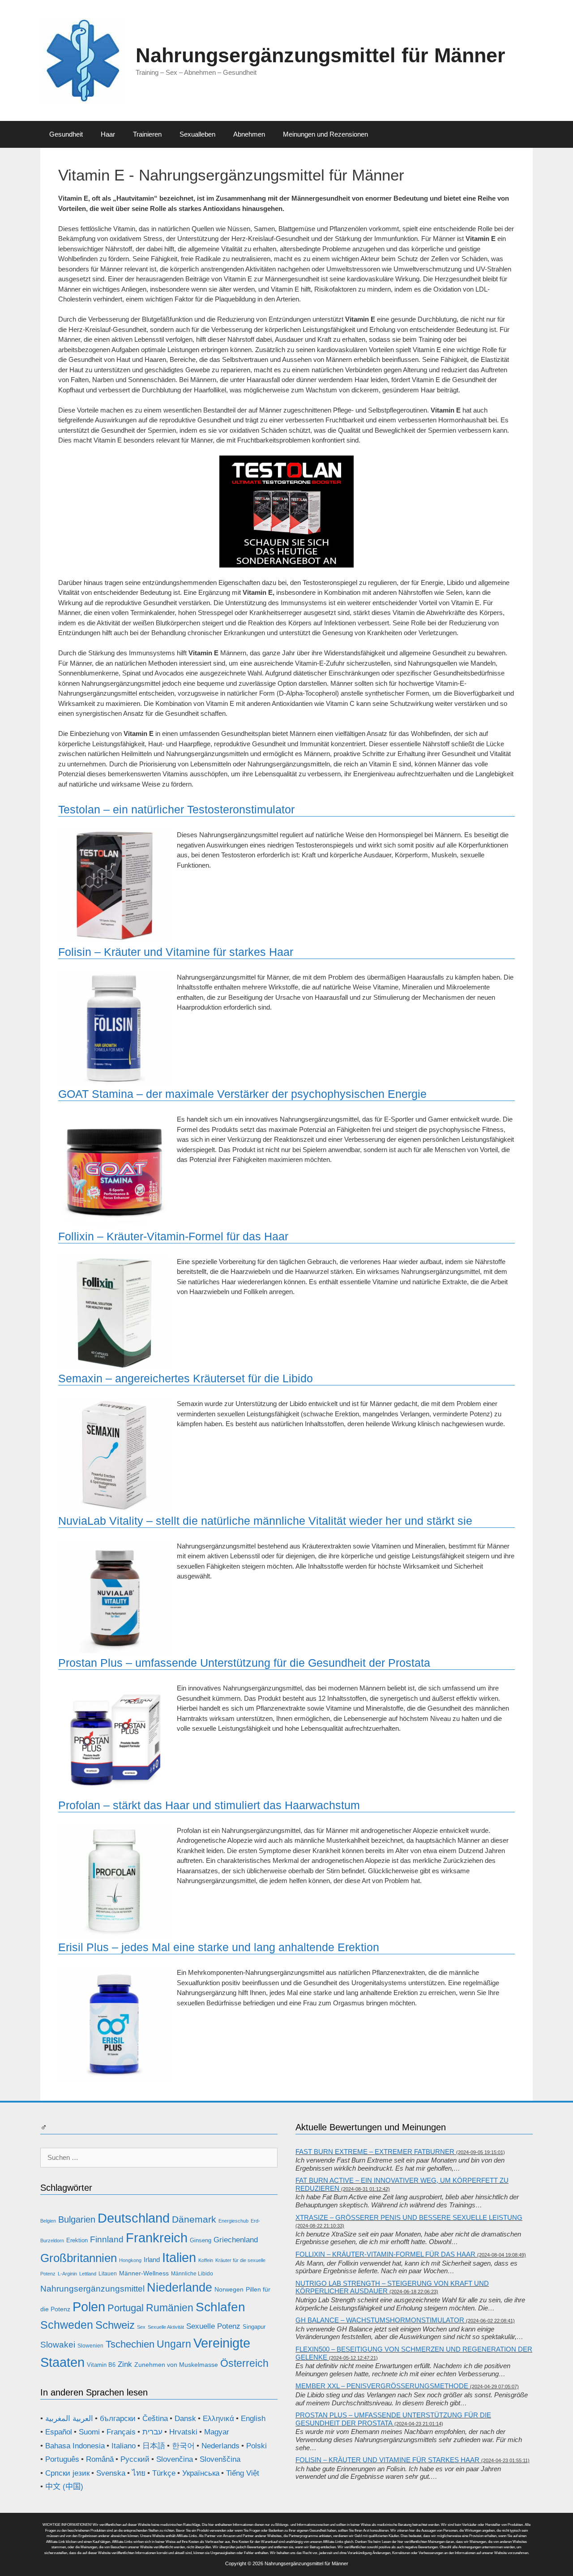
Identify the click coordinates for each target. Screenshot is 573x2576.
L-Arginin (67, 2274)
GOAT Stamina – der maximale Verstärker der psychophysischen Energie (242, 1094)
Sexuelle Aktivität (166, 2327)
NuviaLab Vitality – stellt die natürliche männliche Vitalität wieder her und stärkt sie (265, 1521)
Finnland (107, 2239)
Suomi (89, 2432)
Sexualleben (197, 134)
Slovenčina (175, 2459)
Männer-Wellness (144, 2273)
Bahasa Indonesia (75, 2446)
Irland (152, 2260)
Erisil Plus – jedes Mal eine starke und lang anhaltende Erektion (219, 1947)
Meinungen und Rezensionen (325, 134)
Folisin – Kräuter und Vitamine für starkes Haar (176, 952)
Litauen (108, 2274)
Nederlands (220, 2446)
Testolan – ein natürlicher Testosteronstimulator (176, 809)
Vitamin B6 (101, 2365)
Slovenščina (220, 2459)
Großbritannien (79, 2258)
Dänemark (194, 2219)
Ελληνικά (218, 2419)
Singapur (254, 2327)
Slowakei (58, 2345)
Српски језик (67, 2473)
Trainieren (147, 134)
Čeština (155, 2419)
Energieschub (233, 2221)
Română (100, 2459)
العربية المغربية (69, 2419)
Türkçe (164, 2473)
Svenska (111, 2473)
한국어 (183, 2446)
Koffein (206, 2260)
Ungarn (174, 2344)
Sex (141, 2327)
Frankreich (157, 2238)
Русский (135, 2459)
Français (121, 2432)
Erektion (77, 2240)
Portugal (126, 2308)
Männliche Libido (192, 2274)
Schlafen (220, 2307)
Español (59, 2432)
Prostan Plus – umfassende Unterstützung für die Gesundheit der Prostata (244, 1663)
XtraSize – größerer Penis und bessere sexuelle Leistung (409, 2217)
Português (62, 2459)
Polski (257, 2446)
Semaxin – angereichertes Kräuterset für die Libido (186, 1378)
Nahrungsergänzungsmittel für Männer (321, 55)
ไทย (139, 2473)
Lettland (88, 2274)
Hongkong (130, 2260)
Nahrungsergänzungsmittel (92, 2289)
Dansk (185, 2419)
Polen (89, 2307)
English (253, 2419)
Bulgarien (77, 2219)
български (118, 2419)
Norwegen (229, 2289)
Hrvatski (183, 2432)
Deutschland (134, 2218)
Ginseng (201, 2240)
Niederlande (180, 2288)
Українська (201, 2473)
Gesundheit (66, 134)
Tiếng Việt (243, 2473)
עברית (152, 2432)
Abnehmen (249, 134)
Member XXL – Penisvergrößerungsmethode (382, 2386)
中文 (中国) (64, 2487)
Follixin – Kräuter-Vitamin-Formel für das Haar (173, 1236)
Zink (125, 2364)
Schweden (67, 2325)
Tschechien (130, 2344)
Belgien (48, 2221)
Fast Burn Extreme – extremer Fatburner (375, 2152)
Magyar (217, 2432)
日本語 (154, 2446)
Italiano (124, 2446)
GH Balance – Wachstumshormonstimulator (380, 2320)
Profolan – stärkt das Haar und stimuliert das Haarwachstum (209, 1805)
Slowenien (90, 2346)
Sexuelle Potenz (213, 2326)
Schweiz (115, 2325)
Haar (108, 134)
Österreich (244, 2363)
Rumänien (170, 2308)
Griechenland (236, 2240)
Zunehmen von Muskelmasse (176, 2365)
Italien (179, 2257)
